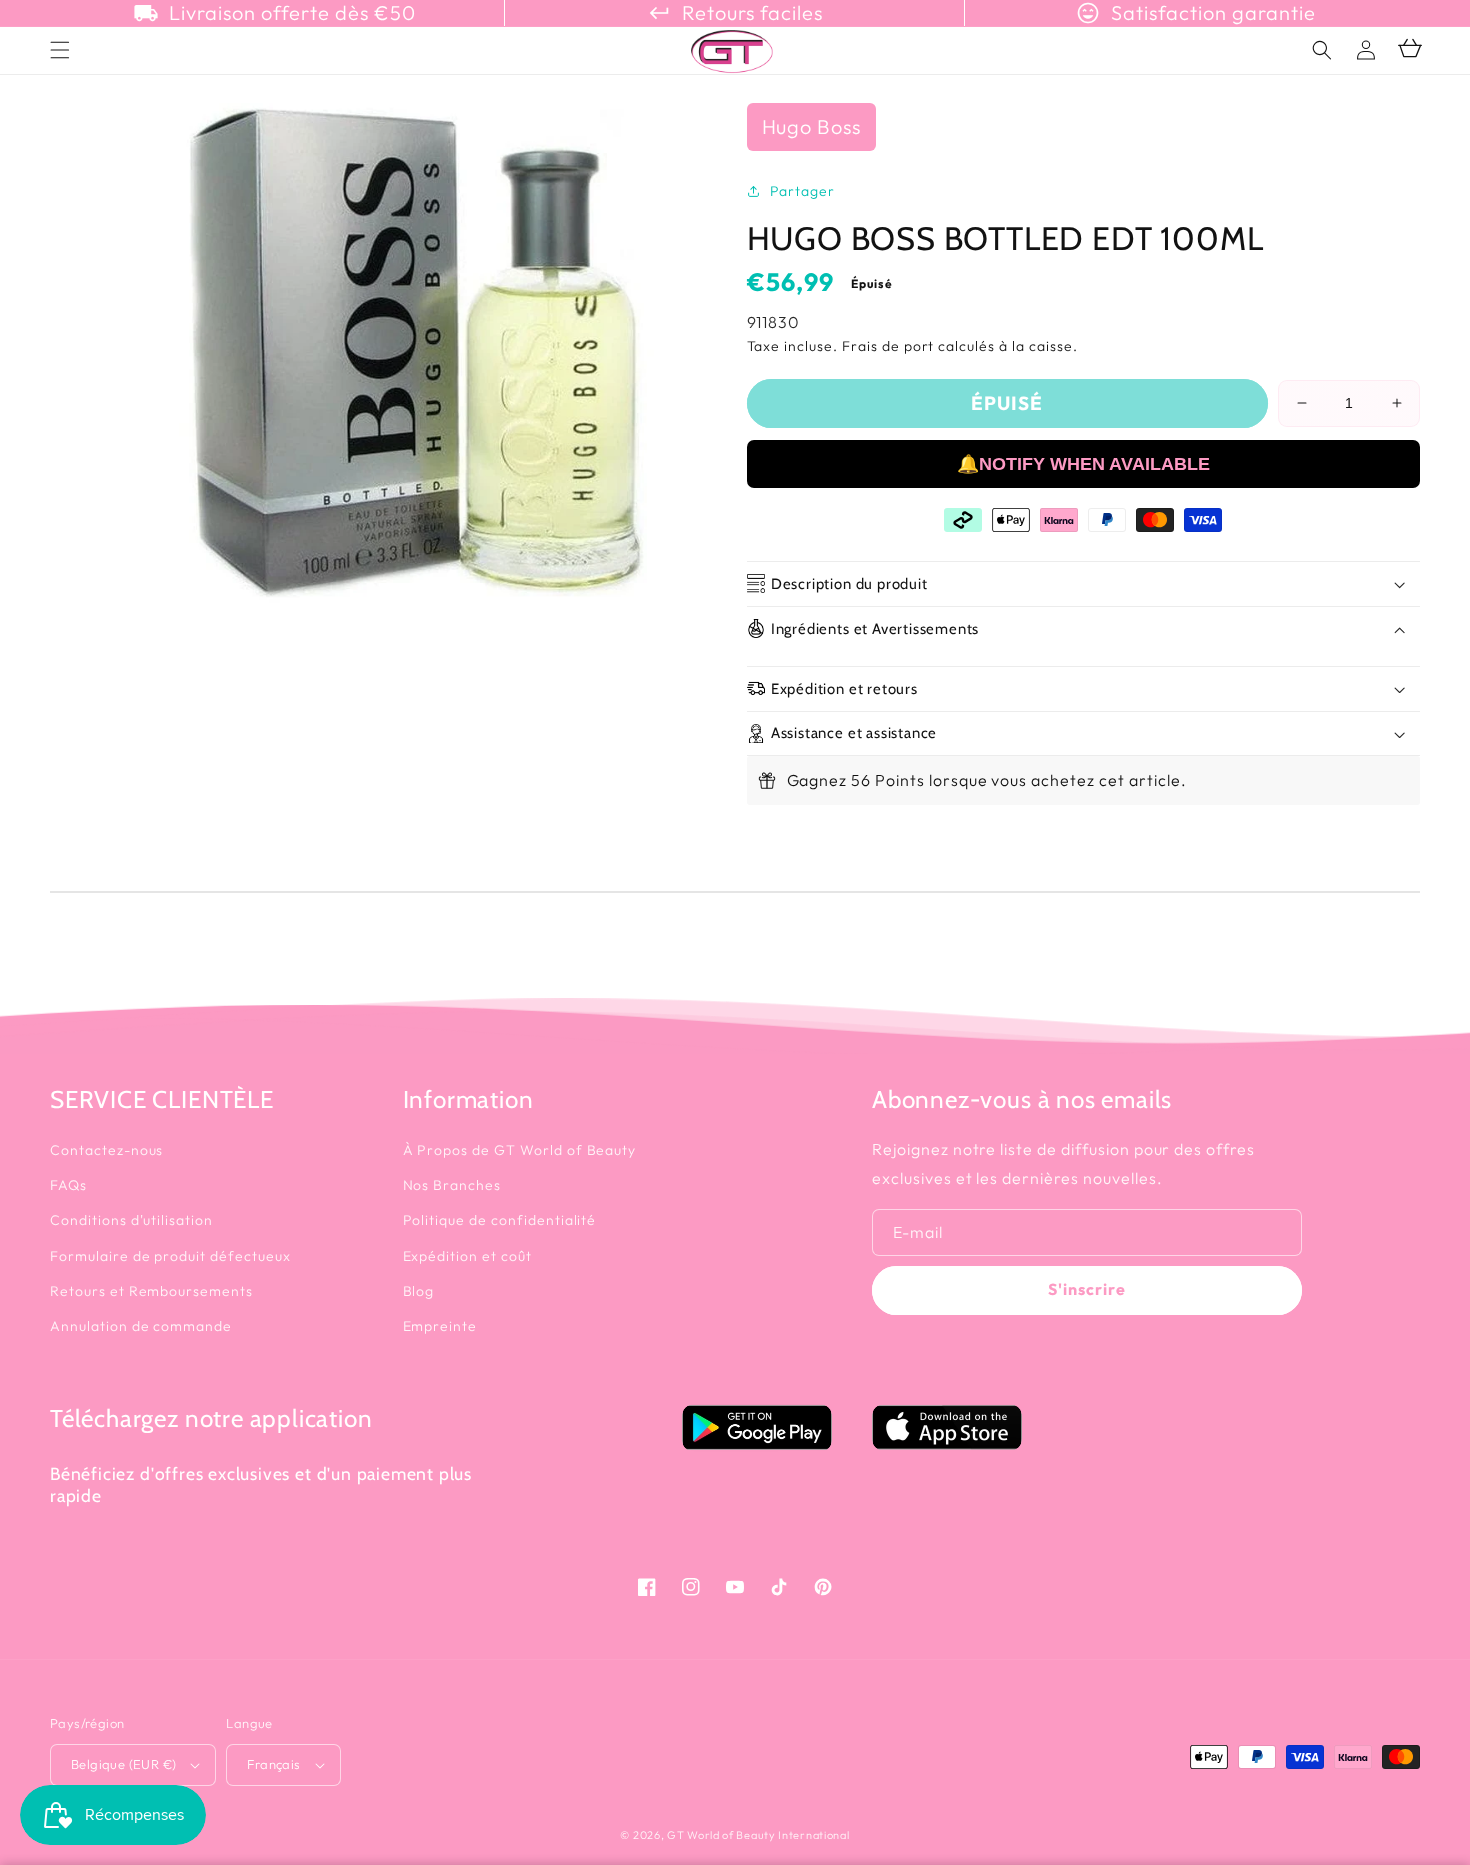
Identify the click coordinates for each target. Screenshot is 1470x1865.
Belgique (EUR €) (123, 1764)
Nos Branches (452, 1185)
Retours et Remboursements (151, 1291)
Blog (419, 1291)
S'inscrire (1087, 1289)
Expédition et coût (467, 1256)
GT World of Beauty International (758, 1835)
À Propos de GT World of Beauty (520, 1150)
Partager (803, 191)
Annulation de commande (141, 1326)
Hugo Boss (812, 126)
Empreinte (440, 1326)
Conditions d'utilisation (131, 1220)
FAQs (68, 1185)
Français (273, 1764)
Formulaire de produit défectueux (170, 1256)
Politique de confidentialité (500, 1220)
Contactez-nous (106, 1150)
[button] (1322, 50)
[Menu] (60, 50)
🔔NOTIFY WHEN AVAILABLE (1083, 464)
